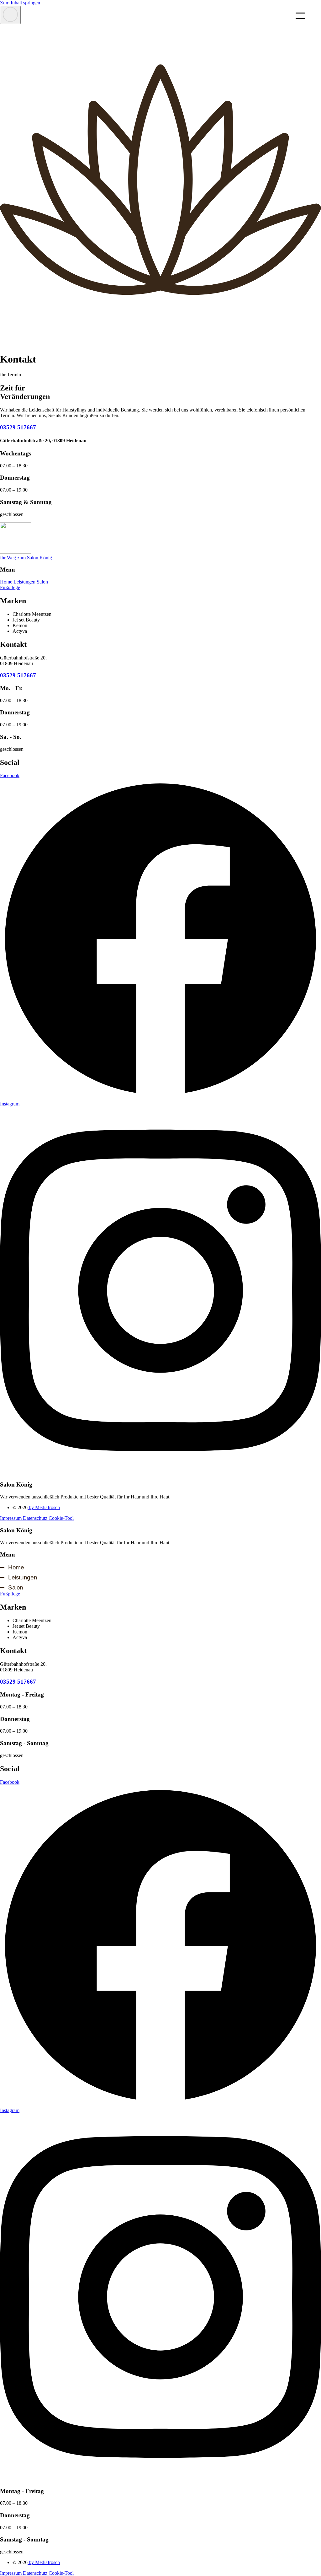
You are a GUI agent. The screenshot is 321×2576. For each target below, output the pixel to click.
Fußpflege (10, 587)
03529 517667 (18, 427)
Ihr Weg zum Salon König (26, 558)
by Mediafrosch (44, 1507)
